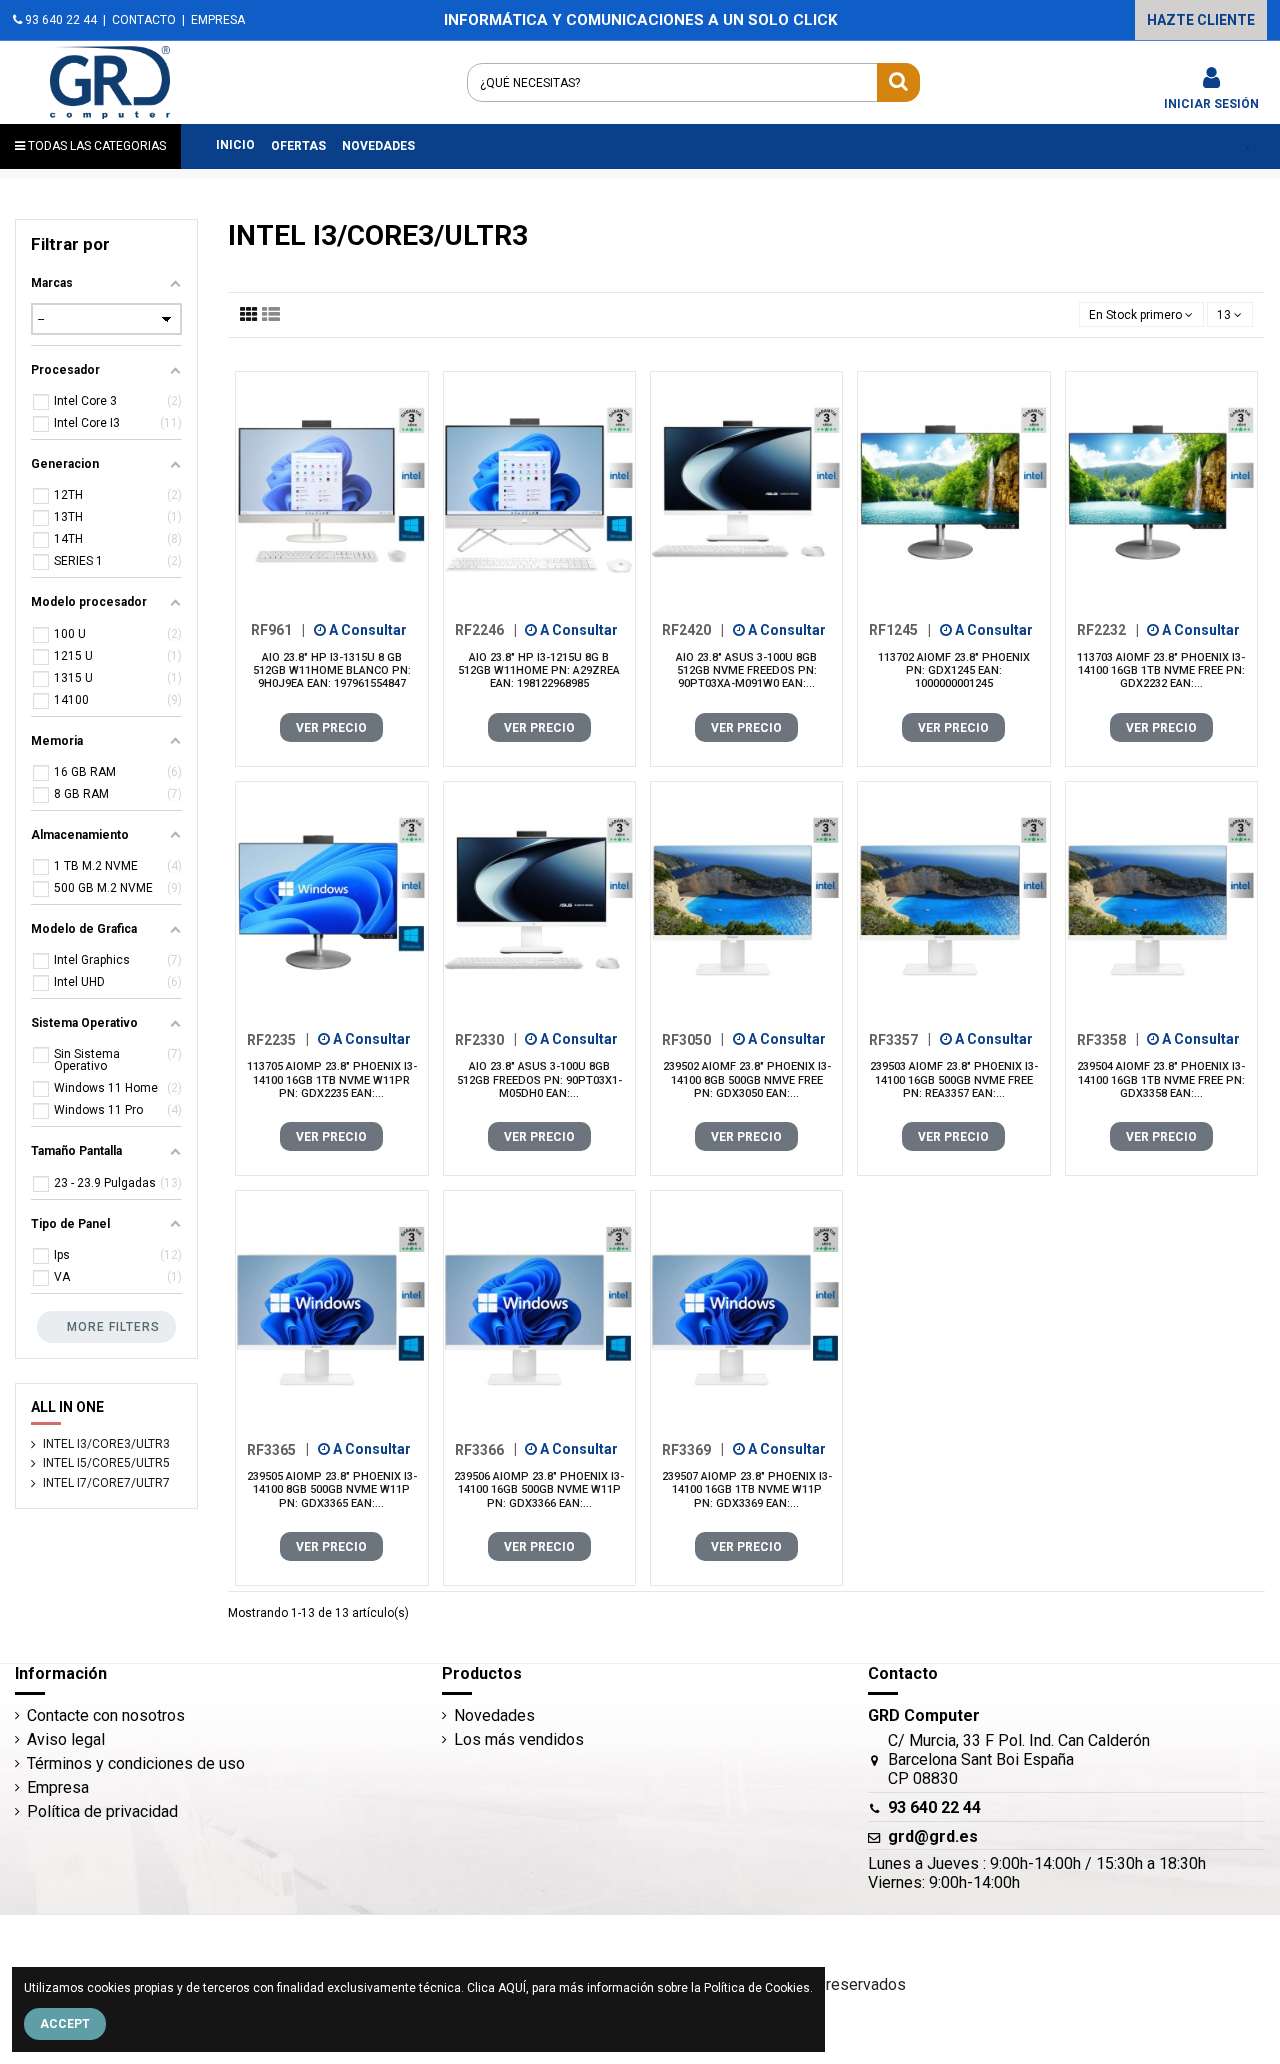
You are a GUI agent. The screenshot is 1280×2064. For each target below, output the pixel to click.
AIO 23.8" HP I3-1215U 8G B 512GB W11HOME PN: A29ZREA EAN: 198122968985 (539, 670)
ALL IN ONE (67, 1407)
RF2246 (486, 630)
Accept (65, 2024)
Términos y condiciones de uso (136, 1763)
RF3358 (1108, 1039)
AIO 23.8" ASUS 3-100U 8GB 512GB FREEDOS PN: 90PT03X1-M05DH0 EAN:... (539, 1079)
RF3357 (900, 1039)
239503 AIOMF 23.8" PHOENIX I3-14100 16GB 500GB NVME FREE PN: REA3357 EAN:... (954, 1079)
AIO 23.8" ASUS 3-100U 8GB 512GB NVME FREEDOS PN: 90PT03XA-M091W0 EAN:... (746, 670)
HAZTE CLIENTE (1201, 20)
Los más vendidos (519, 1739)
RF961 (278, 630)
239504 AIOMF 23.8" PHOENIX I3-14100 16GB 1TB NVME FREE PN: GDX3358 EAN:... (1161, 1079)
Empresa (58, 1787)
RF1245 (900, 630)
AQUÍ (512, 1988)
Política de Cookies (757, 1988)
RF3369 (693, 1449)
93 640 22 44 (59, 20)
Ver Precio (331, 728)
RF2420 (693, 630)
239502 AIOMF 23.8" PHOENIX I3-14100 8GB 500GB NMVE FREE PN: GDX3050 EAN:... (747, 1079)
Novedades (494, 1715)
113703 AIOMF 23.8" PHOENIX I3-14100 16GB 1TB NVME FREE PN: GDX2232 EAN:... (1161, 670)
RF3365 (278, 1449)
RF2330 (486, 1039)
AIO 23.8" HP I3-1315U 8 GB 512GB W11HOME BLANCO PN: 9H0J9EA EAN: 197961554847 (332, 670)
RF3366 (486, 1449)
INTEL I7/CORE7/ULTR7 (106, 1483)
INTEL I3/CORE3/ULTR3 (106, 1444)
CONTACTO (144, 20)
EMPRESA (218, 20)
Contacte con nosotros (106, 1715)
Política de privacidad (102, 1811)
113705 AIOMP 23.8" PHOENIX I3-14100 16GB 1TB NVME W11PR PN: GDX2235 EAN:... (332, 1079)
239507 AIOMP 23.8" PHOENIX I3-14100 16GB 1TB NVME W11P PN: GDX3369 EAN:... (747, 1489)
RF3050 (693, 1039)
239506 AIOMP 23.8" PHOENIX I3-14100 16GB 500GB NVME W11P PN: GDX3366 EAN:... (539, 1489)
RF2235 (278, 1039)
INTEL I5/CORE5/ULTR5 (106, 1463)
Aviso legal (66, 1739)
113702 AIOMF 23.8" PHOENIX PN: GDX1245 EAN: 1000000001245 (954, 670)
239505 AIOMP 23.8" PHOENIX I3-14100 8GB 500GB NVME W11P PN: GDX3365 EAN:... (332, 1489)
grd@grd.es (933, 1836)
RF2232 (1108, 630)
